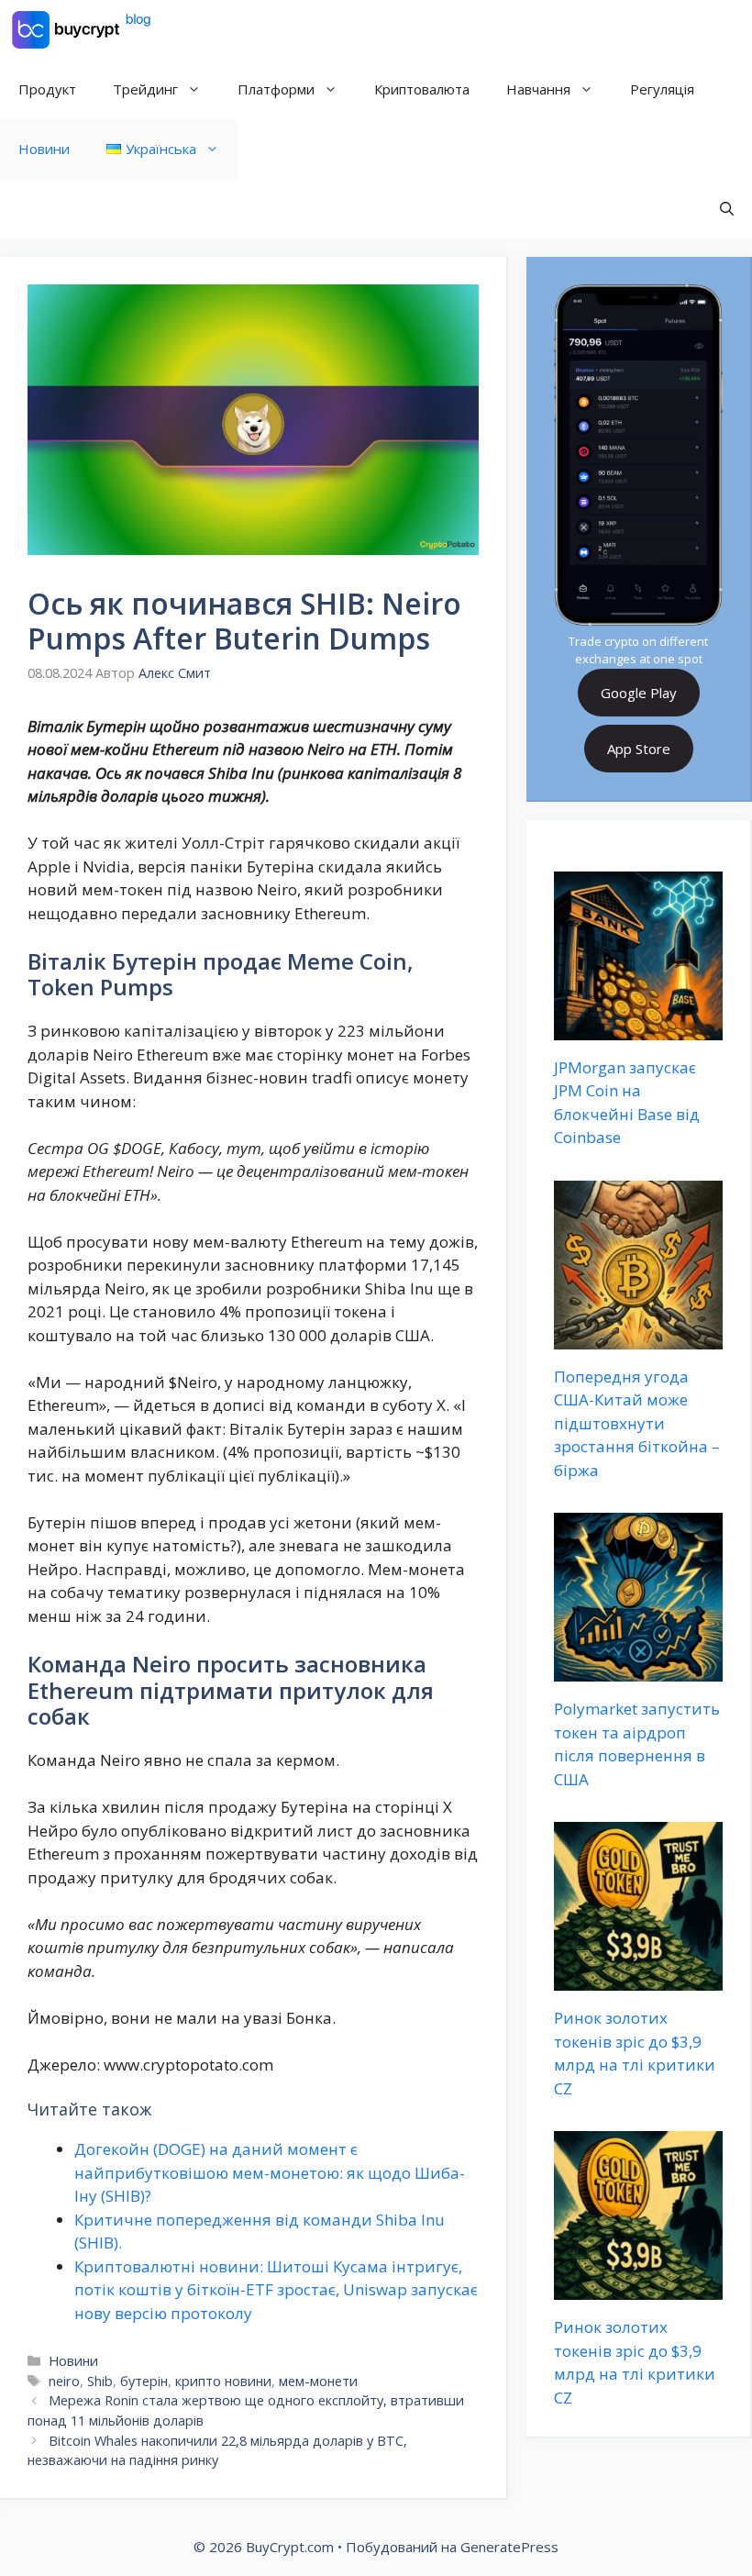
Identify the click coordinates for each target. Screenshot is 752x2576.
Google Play (639, 693)
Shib (100, 2381)
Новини (44, 149)
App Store (639, 749)
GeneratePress (509, 2547)
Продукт (47, 89)
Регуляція (662, 89)
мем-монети (318, 2381)
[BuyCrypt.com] (82, 30)
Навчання (538, 89)
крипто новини (223, 2381)
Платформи (276, 89)
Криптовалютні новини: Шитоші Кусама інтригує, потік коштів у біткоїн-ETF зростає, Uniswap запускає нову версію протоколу (276, 2290)
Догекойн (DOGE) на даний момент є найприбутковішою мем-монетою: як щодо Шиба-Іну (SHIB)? (270, 2172)
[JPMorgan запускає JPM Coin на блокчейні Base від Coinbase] (638, 1028)
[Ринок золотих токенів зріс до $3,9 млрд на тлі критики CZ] (638, 1979)
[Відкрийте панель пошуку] (727, 209)
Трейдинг (145, 89)
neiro (64, 2381)
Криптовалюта (422, 89)
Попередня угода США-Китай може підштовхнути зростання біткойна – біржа (637, 1423)
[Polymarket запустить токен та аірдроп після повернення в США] (638, 1670)
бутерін (144, 2381)
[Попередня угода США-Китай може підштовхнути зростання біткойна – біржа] (638, 1337)
